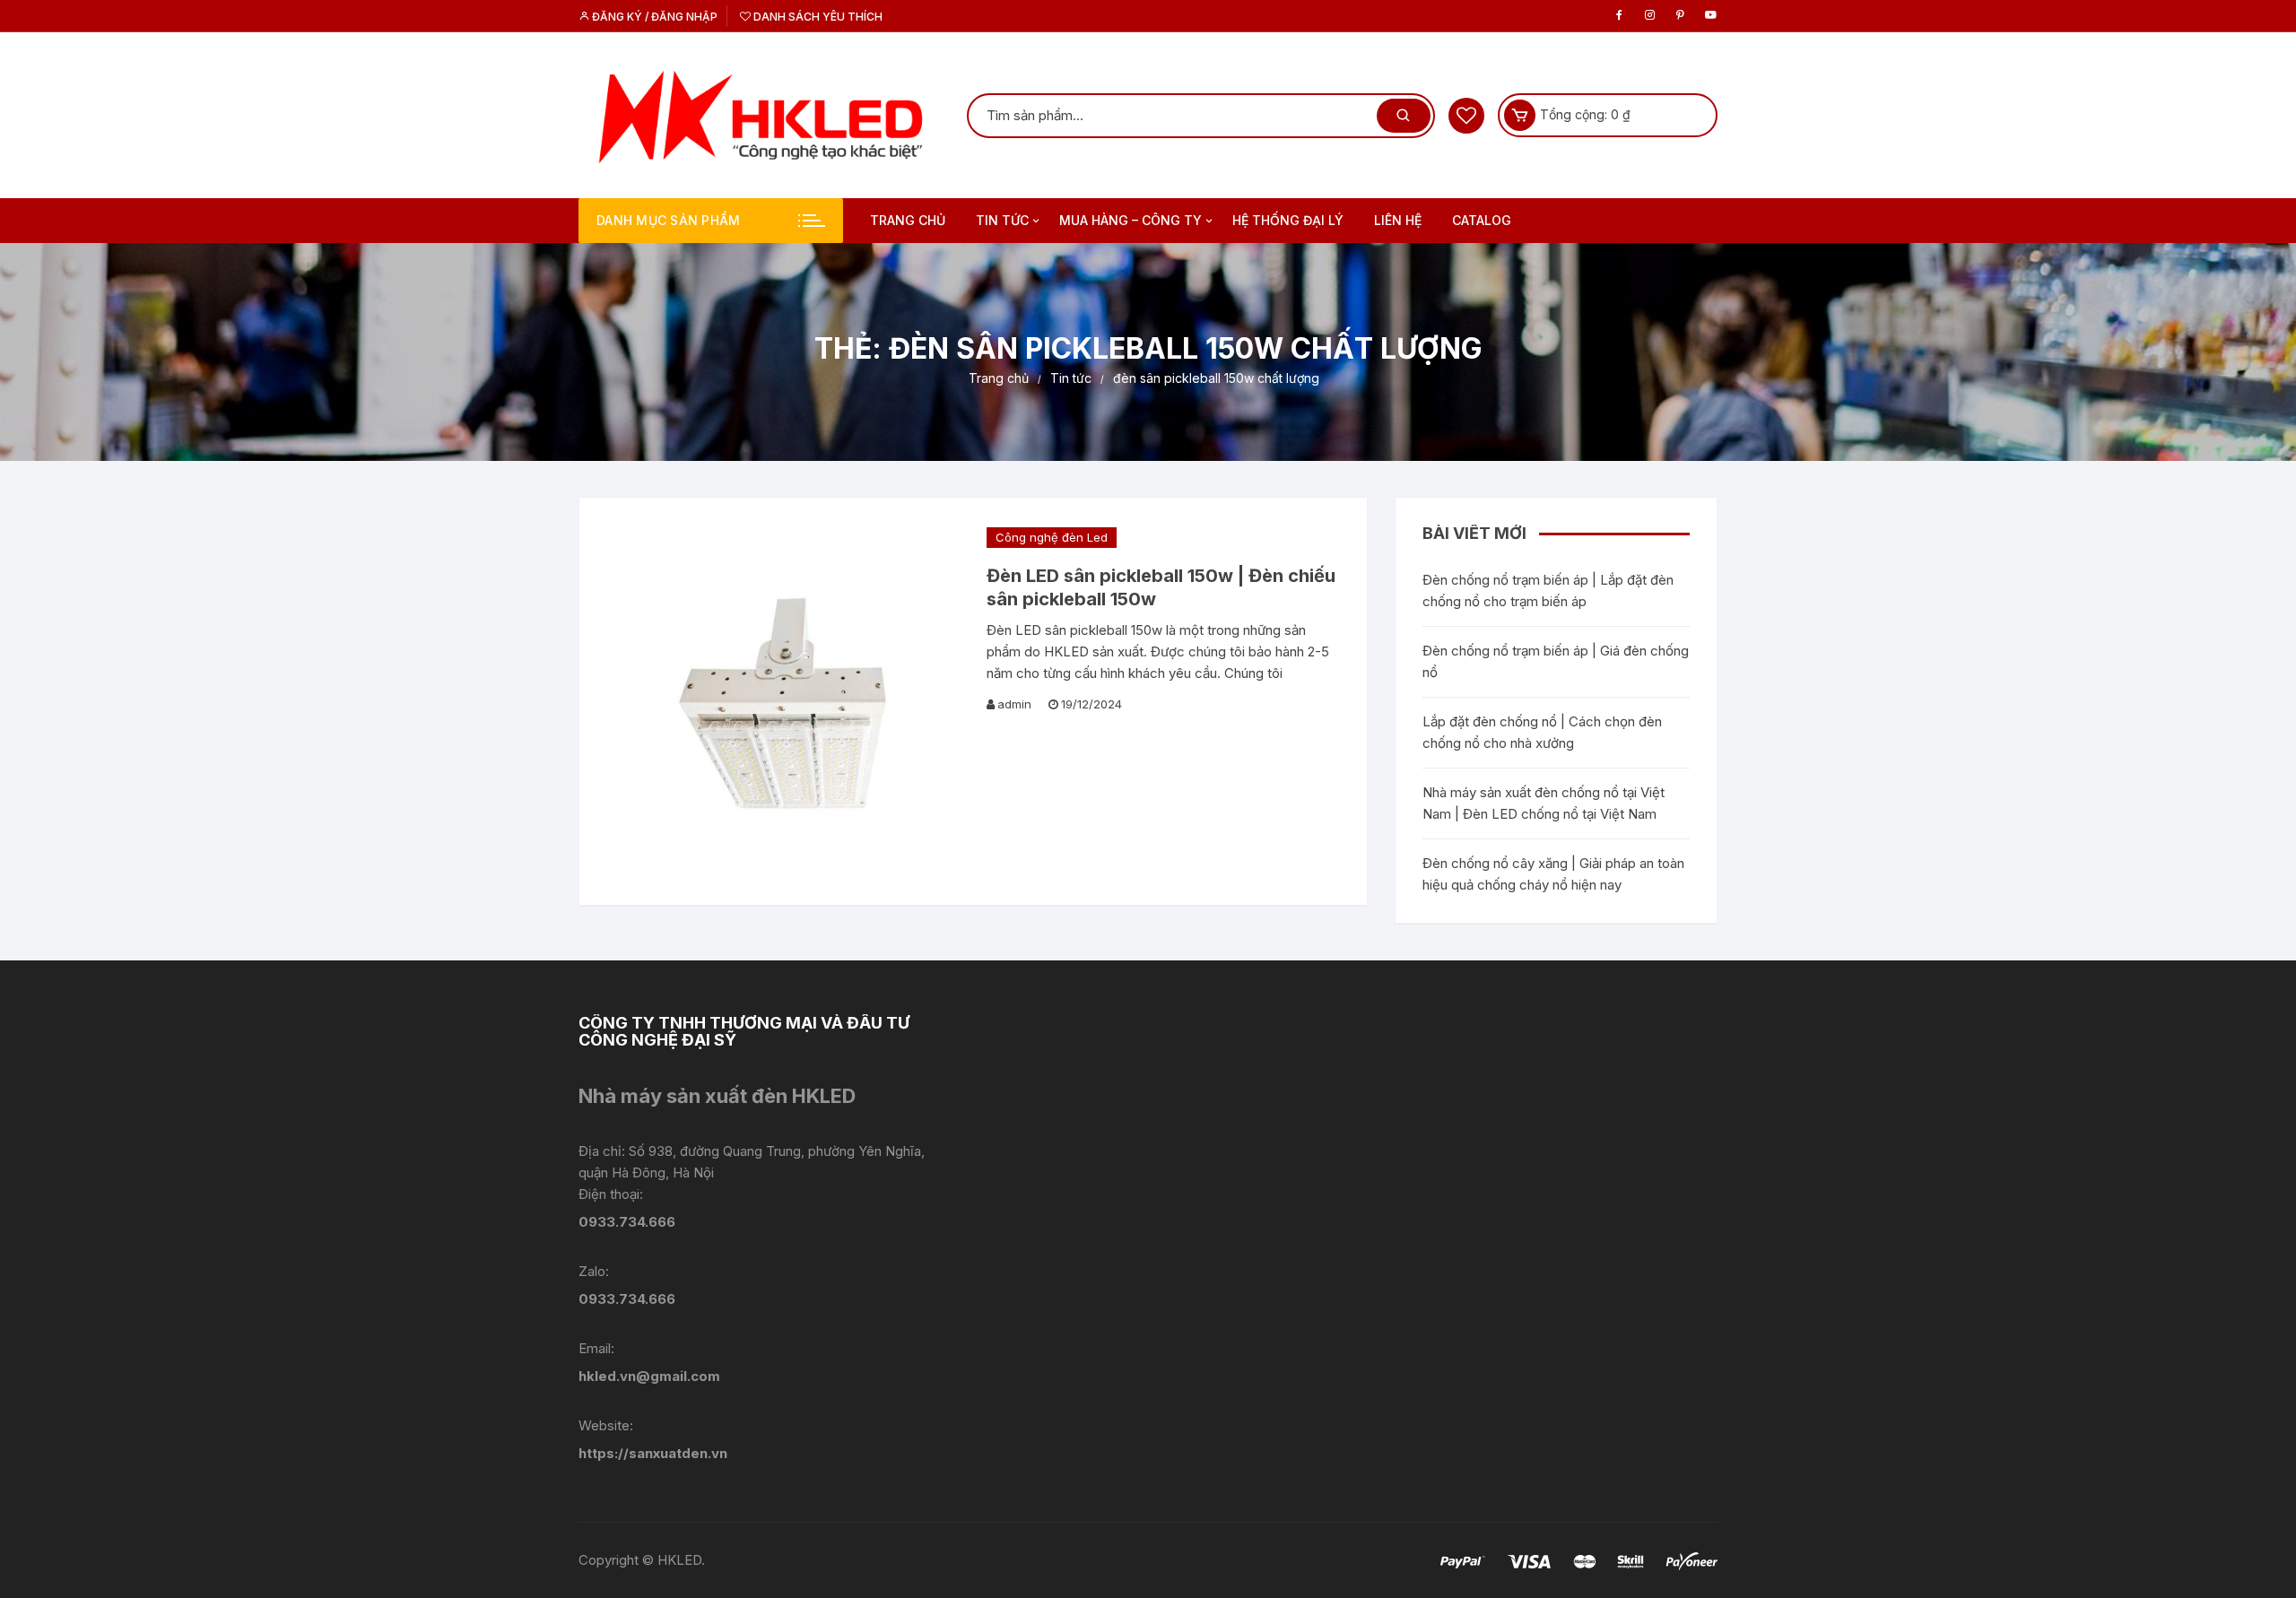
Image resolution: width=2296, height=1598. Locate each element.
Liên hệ (1398, 220)
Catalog (1482, 220)
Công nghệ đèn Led (1052, 537)
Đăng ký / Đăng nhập (653, 17)
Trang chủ (908, 220)
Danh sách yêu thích (817, 17)
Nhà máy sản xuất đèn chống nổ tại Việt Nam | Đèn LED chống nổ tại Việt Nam (1544, 803)
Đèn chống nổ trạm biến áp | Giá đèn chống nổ (1556, 661)
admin (1014, 704)
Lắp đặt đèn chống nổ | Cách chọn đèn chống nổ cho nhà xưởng (1542, 732)
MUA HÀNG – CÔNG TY (1131, 220)
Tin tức (1002, 220)
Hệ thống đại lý (1288, 220)
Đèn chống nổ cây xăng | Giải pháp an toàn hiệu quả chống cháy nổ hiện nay (1553, 874)
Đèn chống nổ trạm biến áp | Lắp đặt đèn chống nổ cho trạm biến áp (1548, 591)
